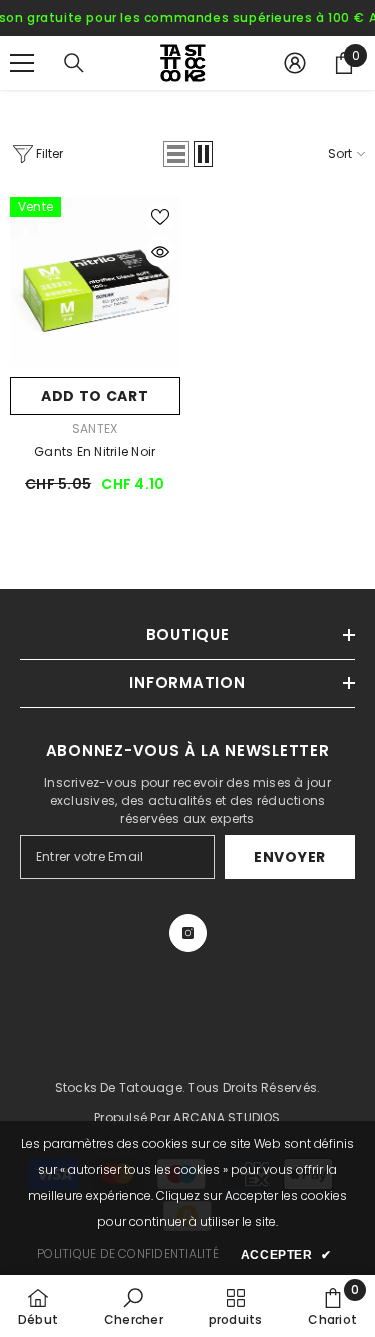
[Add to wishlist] (160, 217)
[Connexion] (295, 63)
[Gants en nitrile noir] (95, 282)
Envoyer (290, 857)
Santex (94, 428)
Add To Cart (95, 396)
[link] (133, 1306)
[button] (176, 154)
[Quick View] (160, 252)
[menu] (22, 63)
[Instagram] (188, 933)
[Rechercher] (74, 63)
